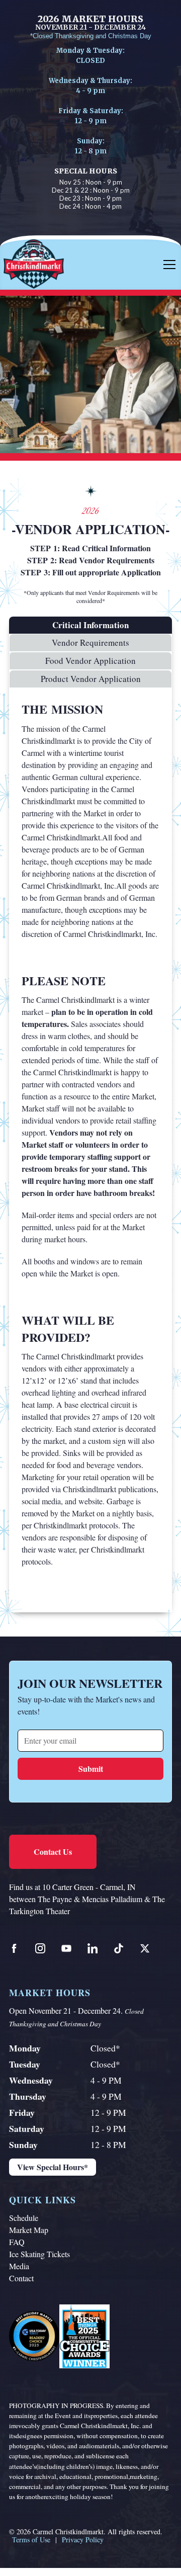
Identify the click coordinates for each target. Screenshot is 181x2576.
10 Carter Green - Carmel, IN (89, 1887)
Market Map (29, 2230)
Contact (21, 2278)
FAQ (17, 2242)
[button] (167, 265)
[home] (54, 265)
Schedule (24, 2218)
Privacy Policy (83, 2540)
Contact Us (53, 1852)
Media (19, 2266)
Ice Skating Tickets (39, 2254)
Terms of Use (31, 2540)
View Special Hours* (53, 2167)
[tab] (90, 625)
